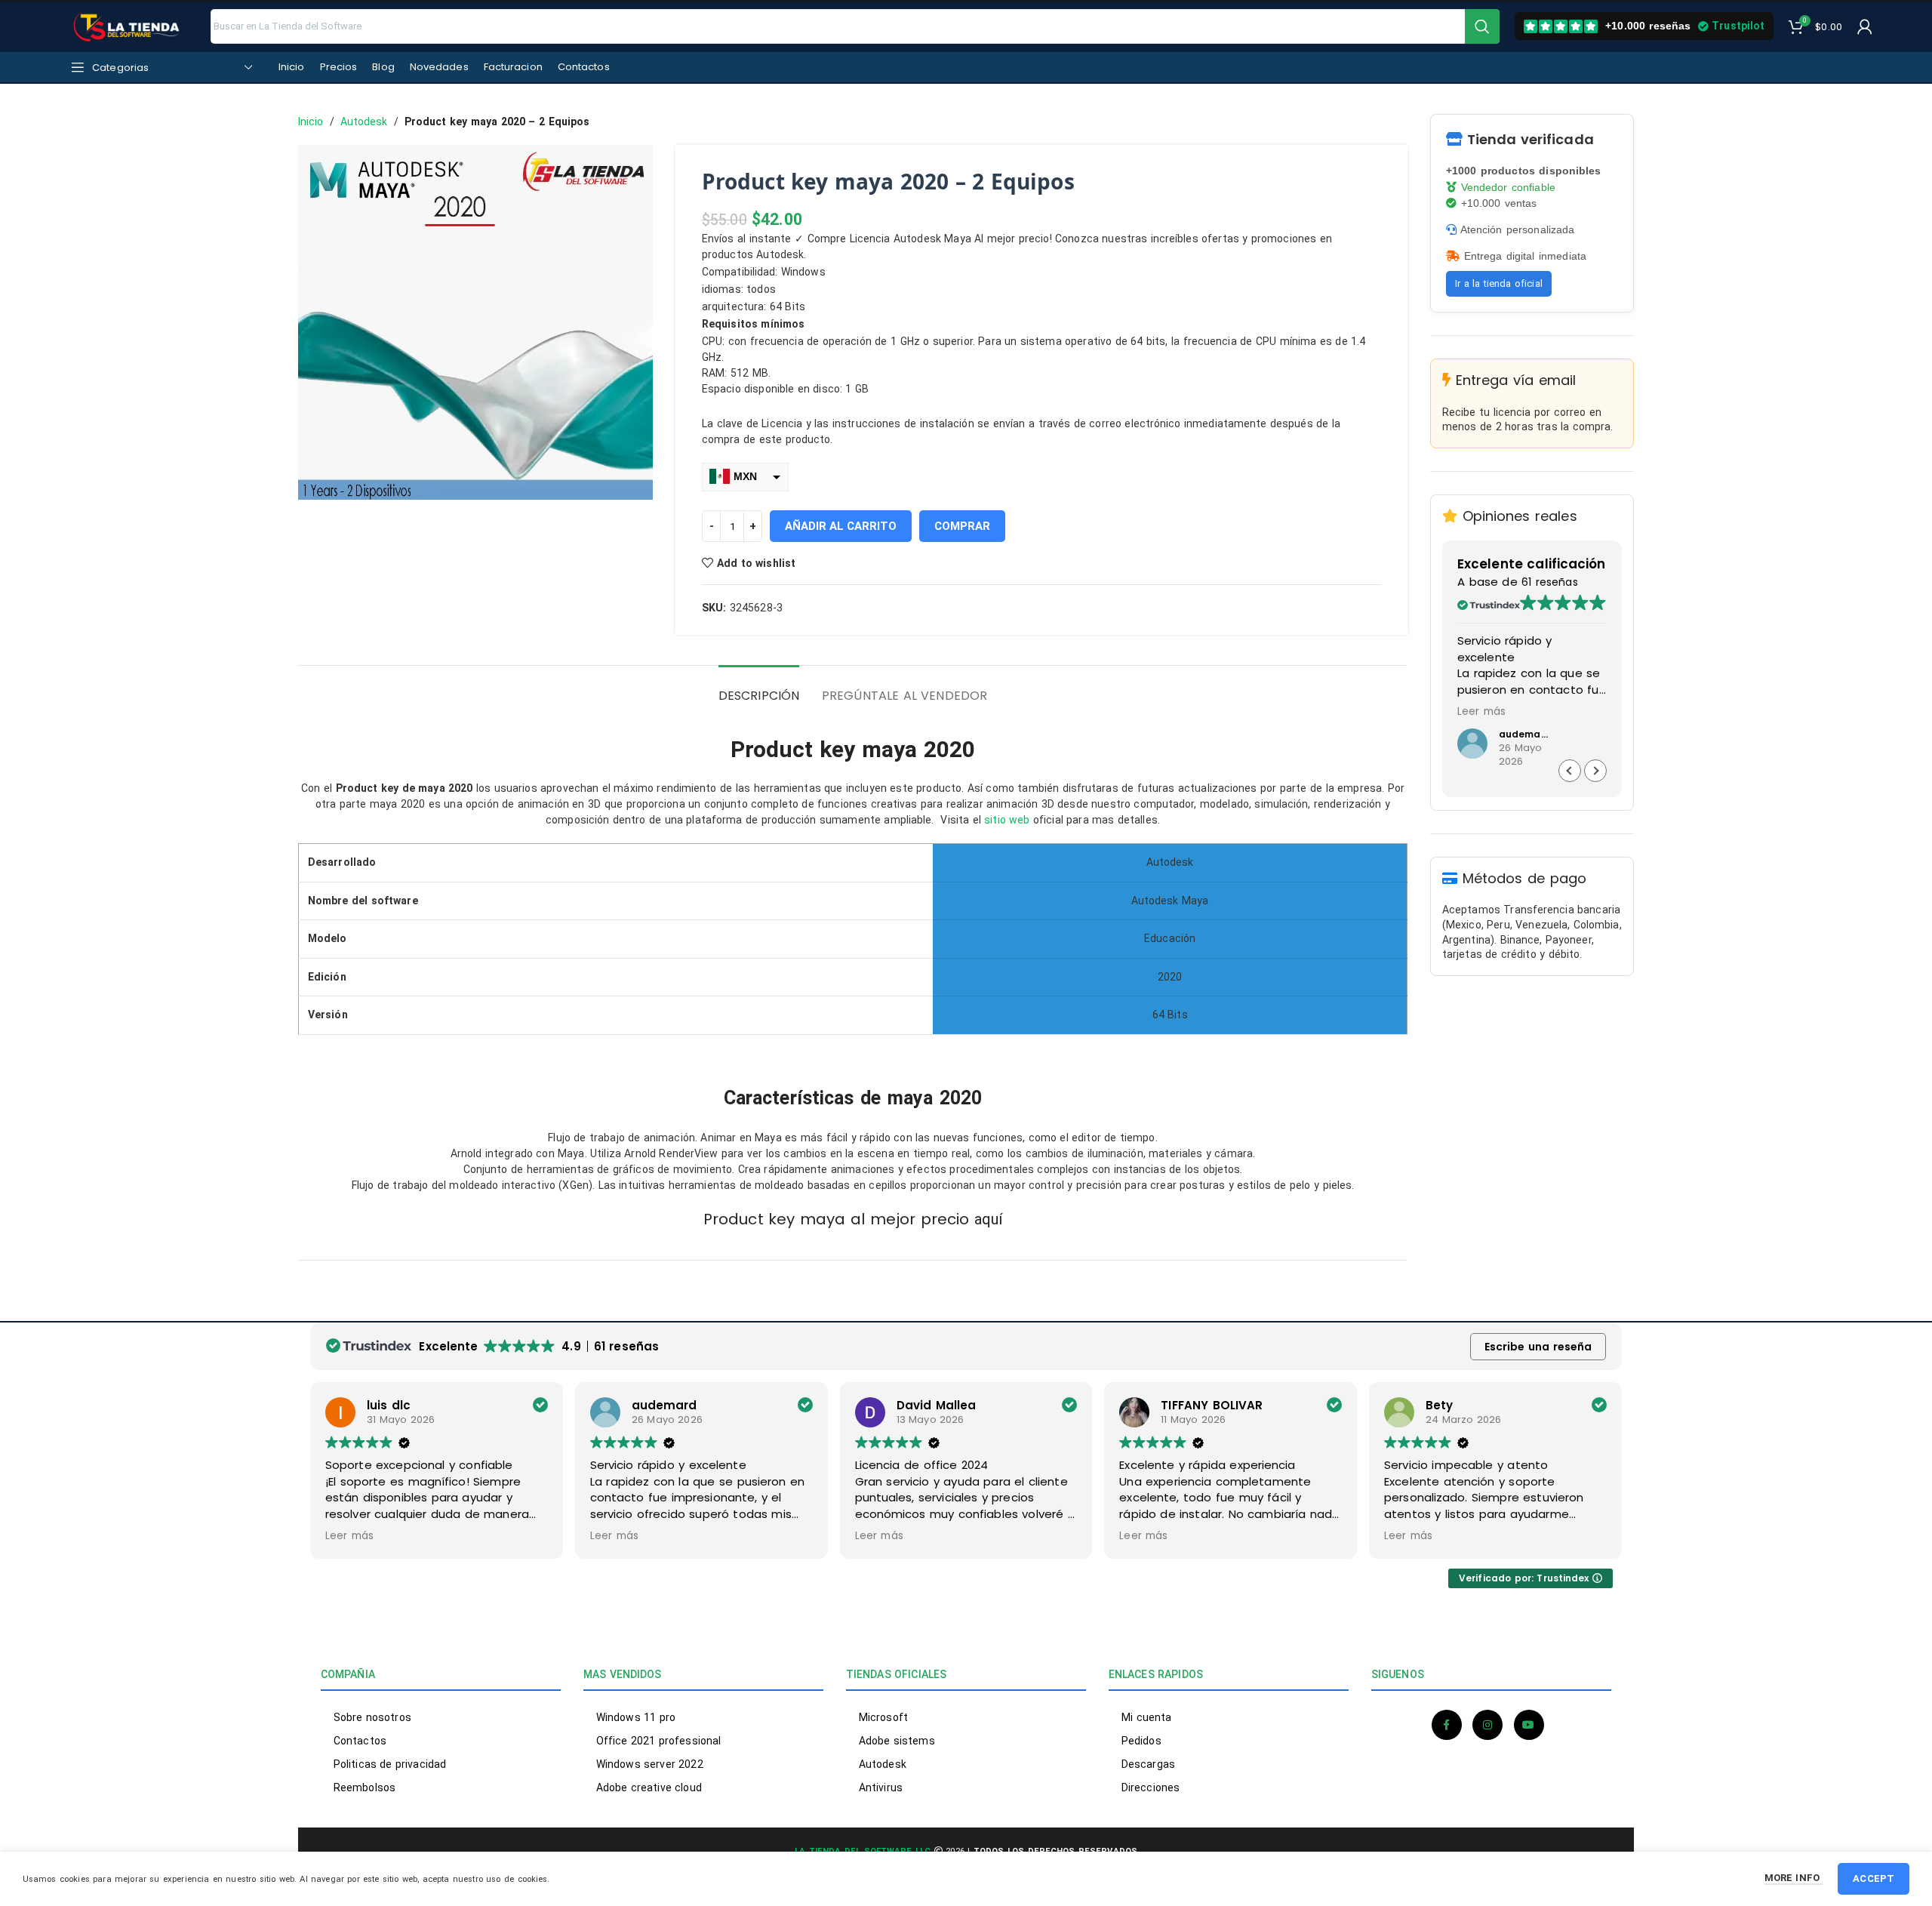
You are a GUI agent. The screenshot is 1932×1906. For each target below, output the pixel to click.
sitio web (1007, 820)
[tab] (759, 688)
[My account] (1865, 26)
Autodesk (364, 122)
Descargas (1148, 1764)
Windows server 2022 (650, 1764)
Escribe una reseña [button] (1538, 1347)
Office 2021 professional (658, 1741)
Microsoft (883, 1717)
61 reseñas (1549, 582)
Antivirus (881, 1787)
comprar (962, 526)
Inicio (311, 122)
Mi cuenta (1146, 1717)
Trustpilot (1738, 26)
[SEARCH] (1482, 26)
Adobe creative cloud (649, 1787)
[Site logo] (128, 25)
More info (1794, 1878)
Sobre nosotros (372, 1717)
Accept (1874, 1878)
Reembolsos (365, 1787)
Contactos (360, 1741)
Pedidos (1141, 1741)
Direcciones (1151, 1787)
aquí (988, 1219)
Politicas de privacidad (390, 1764)
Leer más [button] (1481, 712)
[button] (1595, 771)
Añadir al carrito (841, 526)
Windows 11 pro (636, 1717)
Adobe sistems (897, 1741)
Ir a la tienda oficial (1499, 283)
